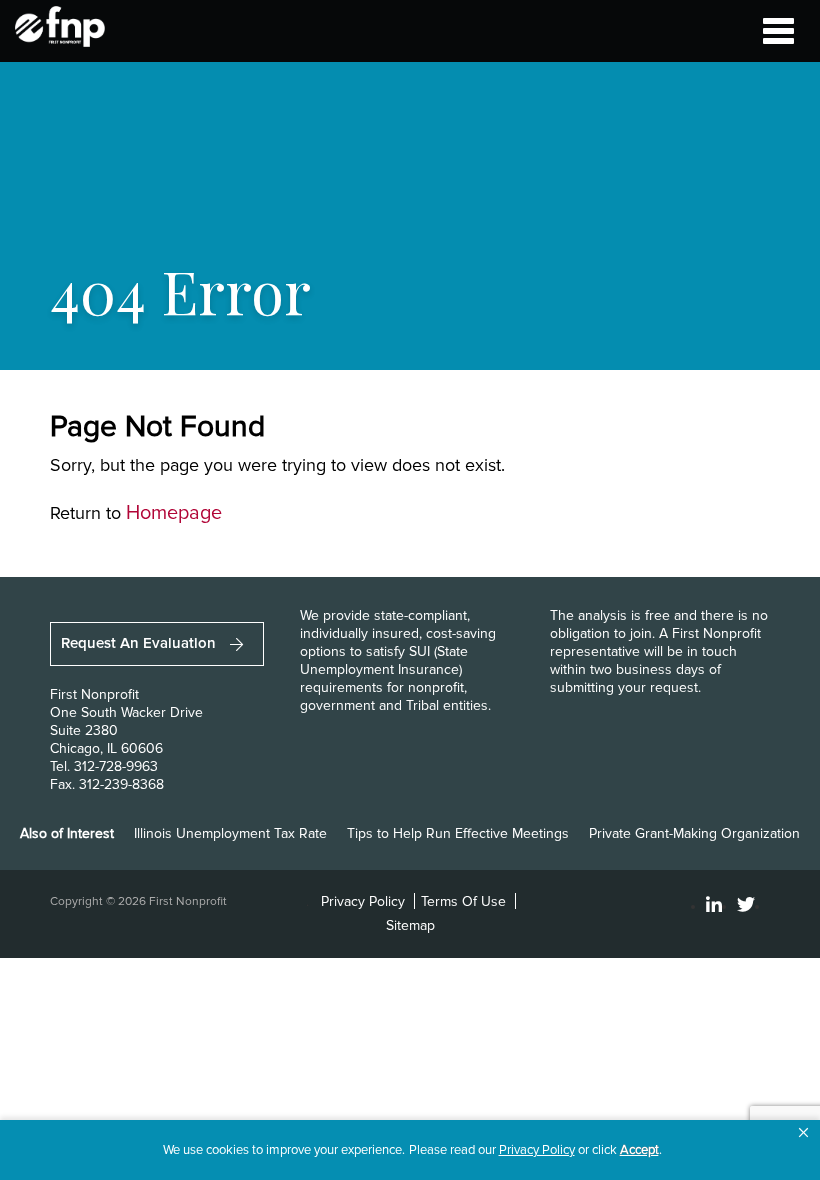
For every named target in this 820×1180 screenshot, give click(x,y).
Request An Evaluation (140, 643)
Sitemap (410, 925)
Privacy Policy (363, 901)
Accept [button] (639, 1150)
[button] (803, 1133)
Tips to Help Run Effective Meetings (458, 833)
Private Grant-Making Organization (694, 833)
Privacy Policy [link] (537, 1150)
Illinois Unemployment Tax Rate (230, 833)
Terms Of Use (463, 901)
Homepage (174, 513)
